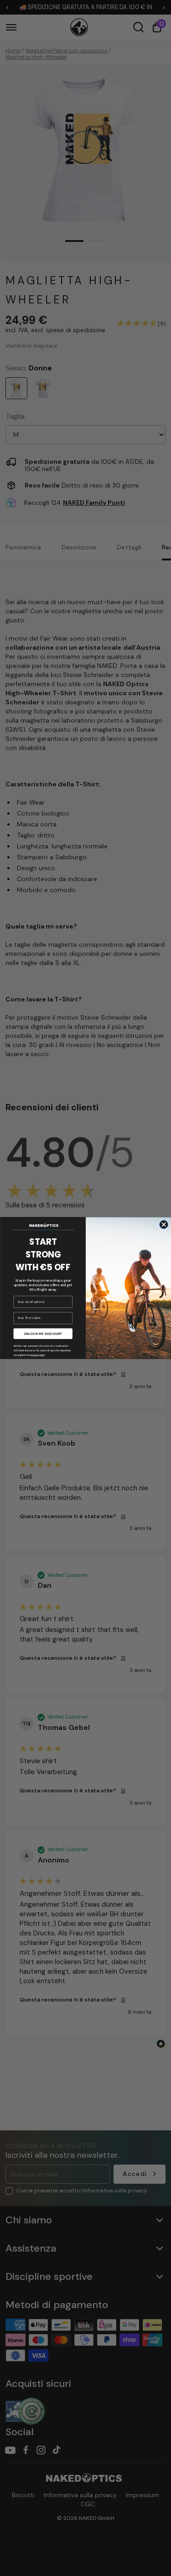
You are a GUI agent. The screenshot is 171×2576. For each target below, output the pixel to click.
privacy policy (37, 1355)
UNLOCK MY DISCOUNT (43, 1334)
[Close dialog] (163, 1224)
